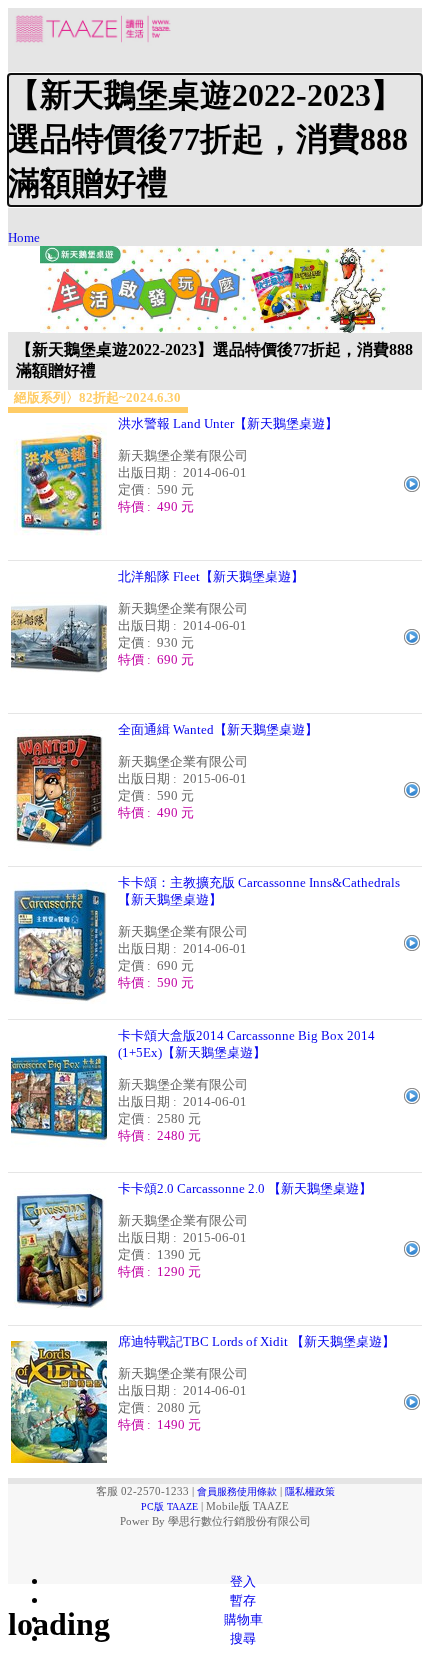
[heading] (215, 140)
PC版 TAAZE (169, 1506)
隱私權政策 (310, 1491)
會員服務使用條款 (237, 1491)
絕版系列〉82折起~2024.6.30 (97, 398)
